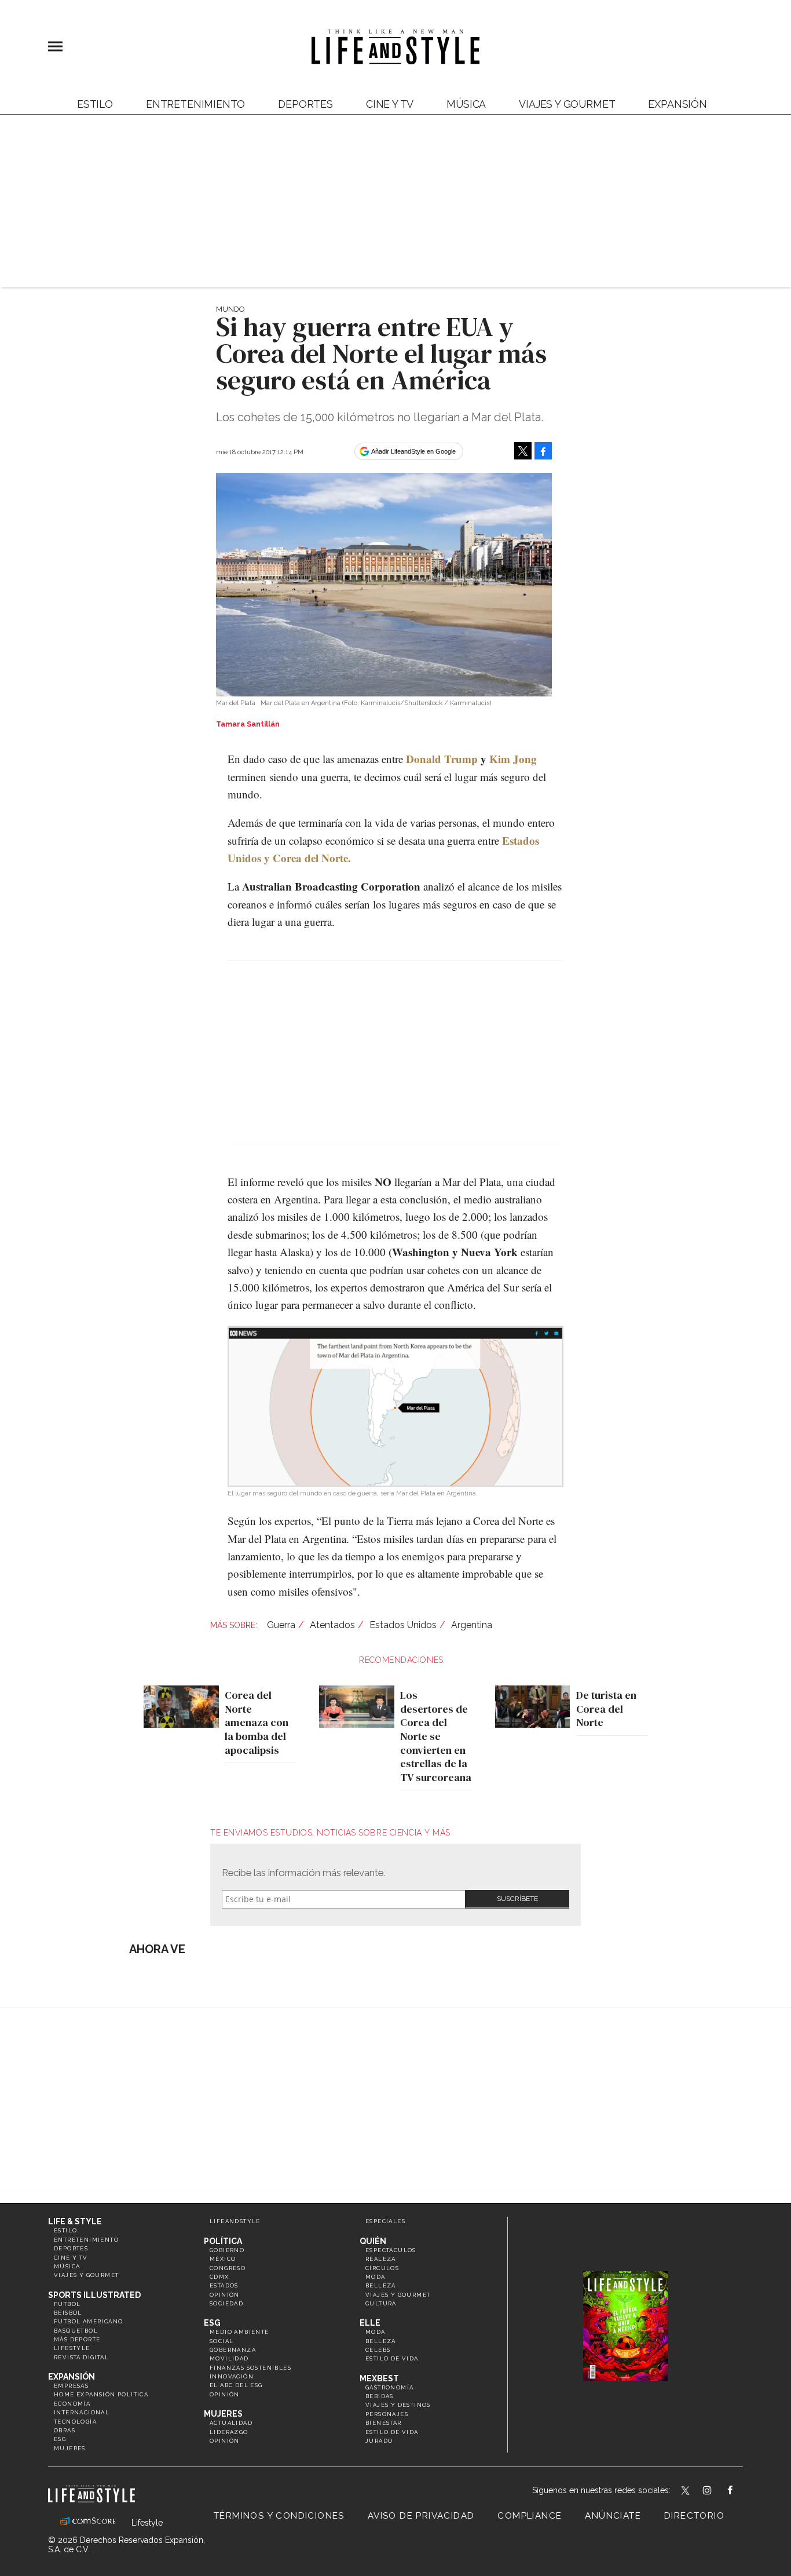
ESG (60, 2439)
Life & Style (75, 2221)
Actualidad (231, 2423)
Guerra (281, 1625)
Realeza (381, 2259)
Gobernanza (233, 2350)
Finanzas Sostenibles (250, 2368)
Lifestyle (72, 2348)
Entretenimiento (195, 104)
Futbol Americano (88, 2321)
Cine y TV (390, 104)
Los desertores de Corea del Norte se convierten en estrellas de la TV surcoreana (436, 1736)
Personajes (387, 2414)
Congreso (228, 2268)
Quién (373, 2241)
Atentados (332, 1625)
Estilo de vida (392, 2358)
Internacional (82, 2412)
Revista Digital (81, 2357)
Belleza (381, 2285)
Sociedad (226, 2303)
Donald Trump (442, 759)
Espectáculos (391, 2250)
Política (223, 2241)
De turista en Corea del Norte (606, 1709)
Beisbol (68, 2313)
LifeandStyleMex (686, 2491)
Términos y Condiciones (279, 2516)
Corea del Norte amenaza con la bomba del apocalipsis (257, 1723)
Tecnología (75, 2422)
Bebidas (380, 2396)
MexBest (379, 2378)
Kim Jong (513, 759)
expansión (677, 104)
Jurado (379, 2441)
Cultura (381, 2303)
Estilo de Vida (392, 2432)
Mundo (230, 309)
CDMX (219, 2277)
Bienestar (384, 2423)
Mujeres (70, 2448)
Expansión (72, 2377)
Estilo (95, 104)
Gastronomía (389, 2387)
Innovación (232, 2376)
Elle (370, 2323)
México (223, 2259)
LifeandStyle (235, 2221)
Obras (65, 2430)
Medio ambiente (239, 2332)
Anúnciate (613, 2516)
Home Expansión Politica (101, 2394)
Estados (224, 2285)
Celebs (378, 2350)
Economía (72, 2404)
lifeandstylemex (717, 2491)
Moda (376, 2277)
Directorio (694, 2516)
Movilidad (229, 2358)
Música (466, 104)
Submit (517, 1899)
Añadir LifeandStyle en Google (413, 451)
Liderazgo (229, 2432)
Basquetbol (76, 2331)
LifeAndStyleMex (740, 2491)
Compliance (530, 2516)
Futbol (67, 2304)
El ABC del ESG (236, 2385)
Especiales (385, 2221)
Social (221, 2341)
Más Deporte (77, 2339)
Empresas (71, 2386)
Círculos (382, 2268)
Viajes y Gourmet (567, 104)
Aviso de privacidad (421, 2516)
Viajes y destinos (398, 2405)
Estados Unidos (403, 1625)
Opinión (225, 2295)
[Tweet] (523, 451)
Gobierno (227, 2250)
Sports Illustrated (94, 2295)
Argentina (472, 1625)
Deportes (305, 104)
